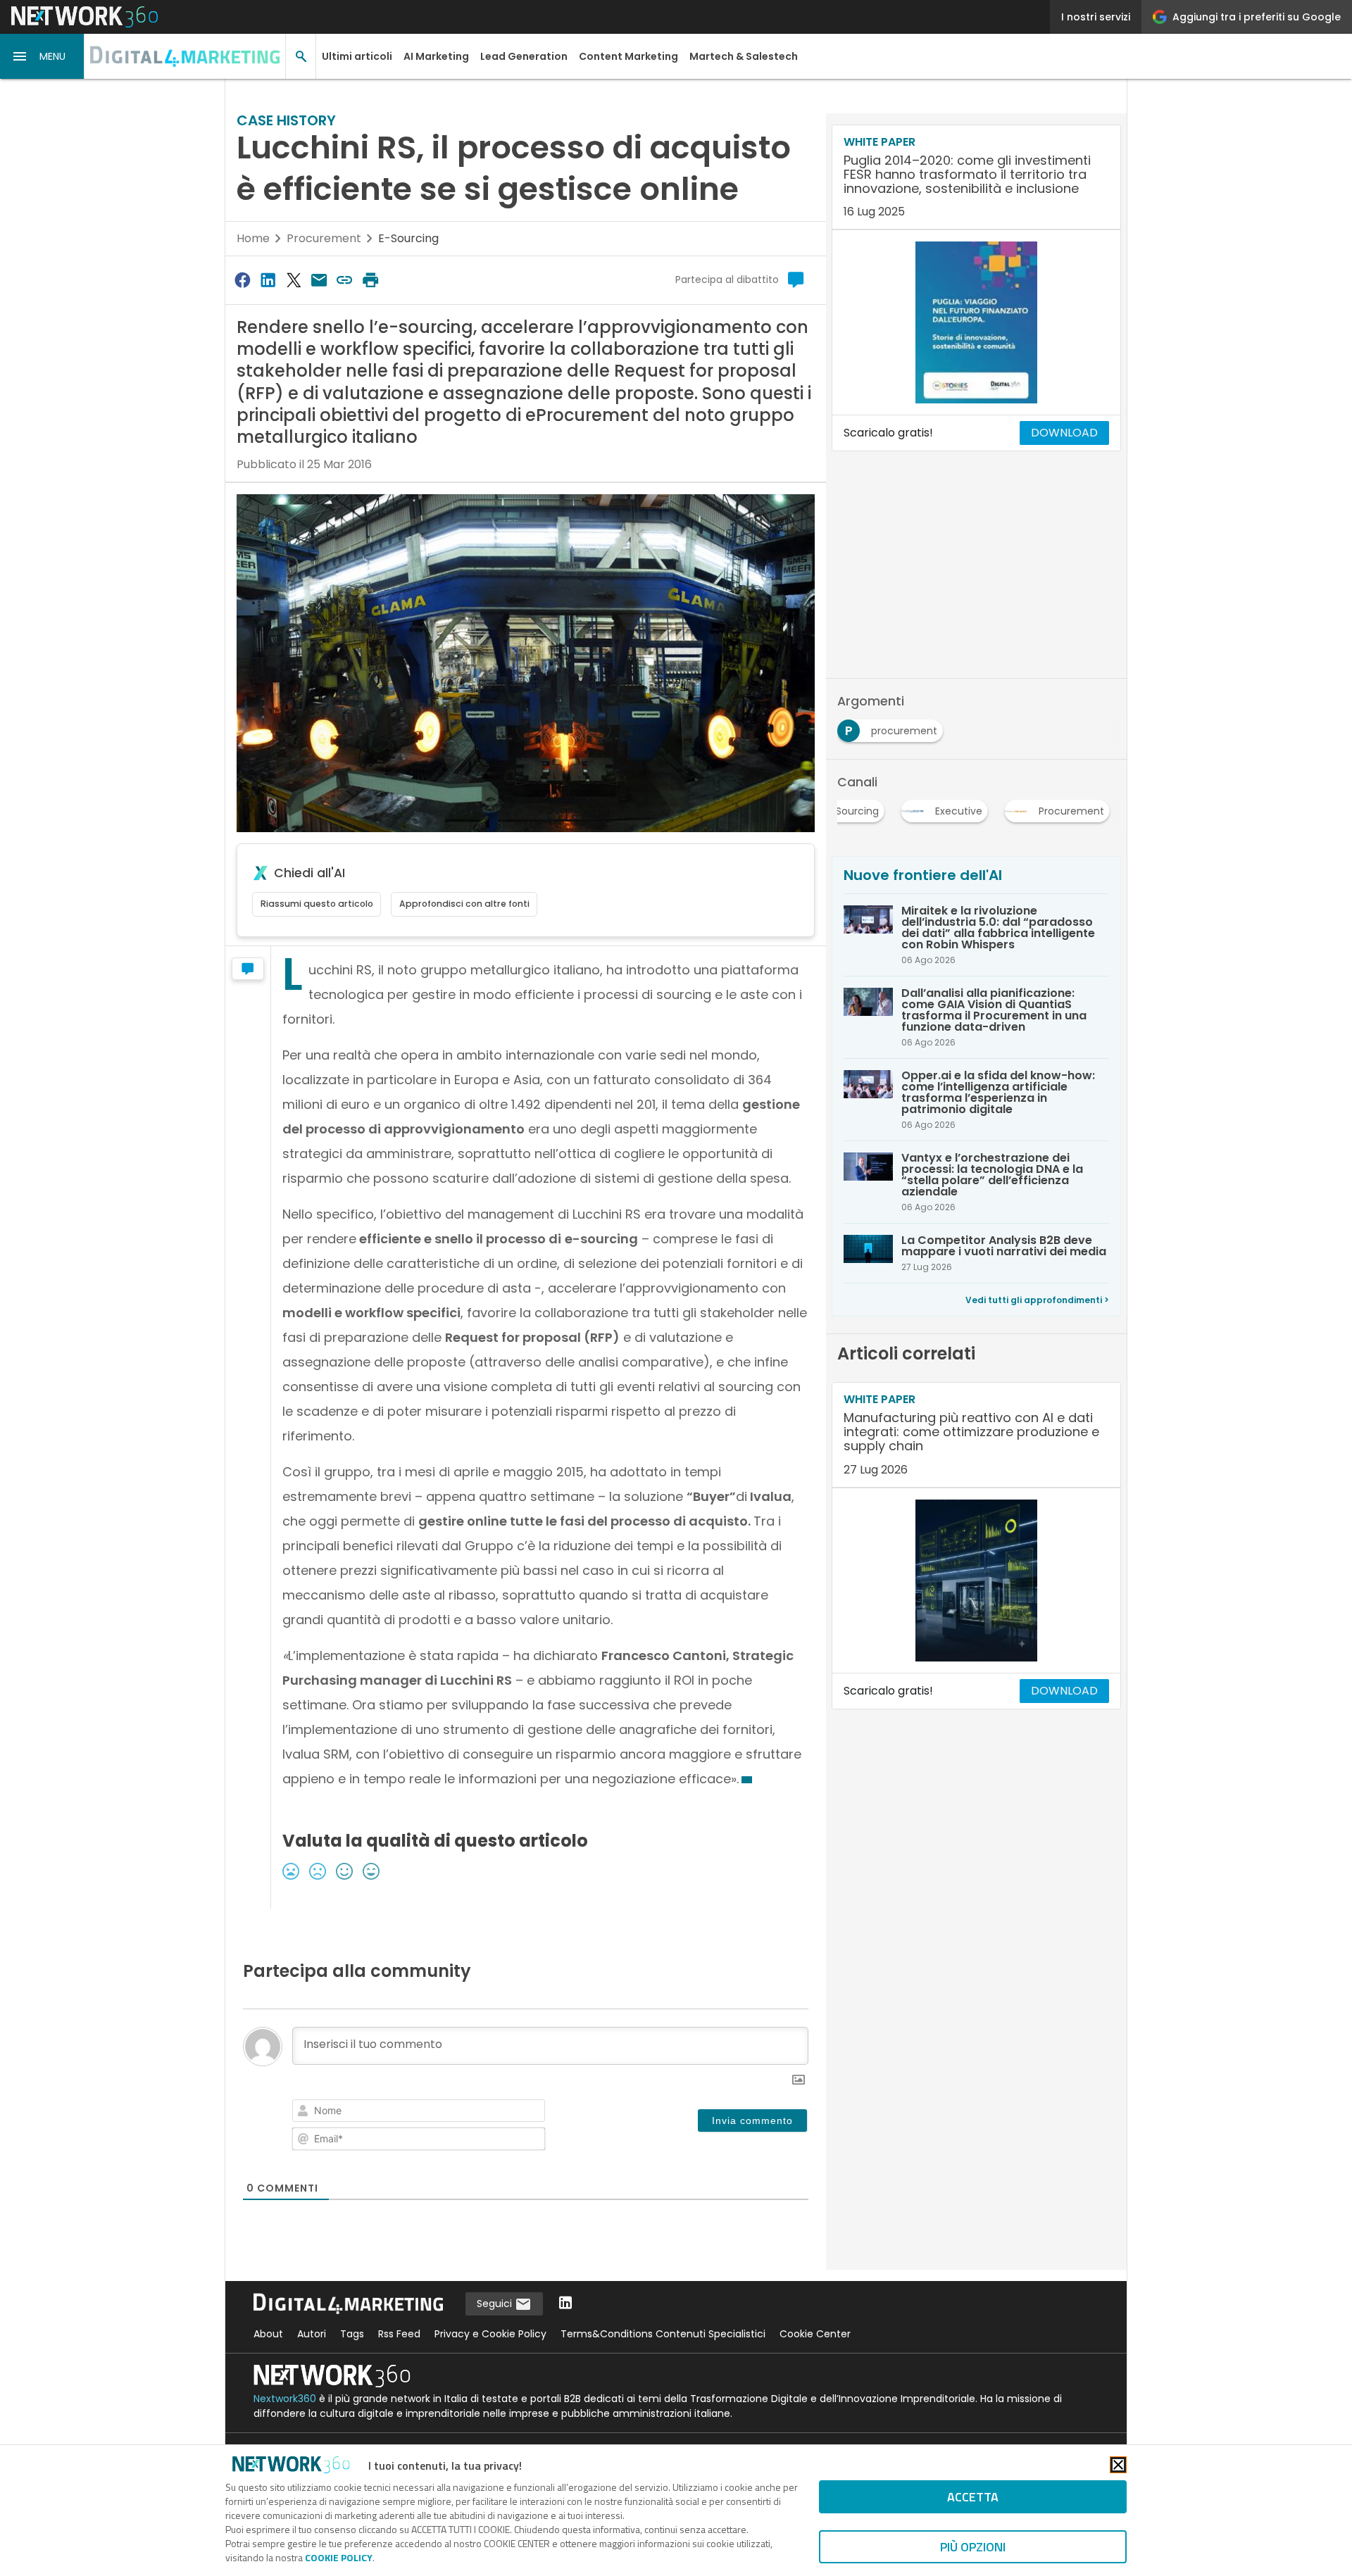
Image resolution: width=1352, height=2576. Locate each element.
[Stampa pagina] (370, 280)
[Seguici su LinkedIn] (565, 2304)
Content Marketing (628, 56)
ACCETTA (973, 2497)
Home (253, 238)
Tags (352, 2334)
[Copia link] (345, 280)
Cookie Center (815, 2334)
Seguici (496, 2304)
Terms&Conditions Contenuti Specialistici (663, 2334)
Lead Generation (524, 56)
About (268, 2334)
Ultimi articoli (357, 56)
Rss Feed (399, 2334)
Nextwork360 (285, 2399)
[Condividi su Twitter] (294, 280)
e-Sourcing (408, 238)
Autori (312, 2334)
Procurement (324, 238)
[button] (42, 56)
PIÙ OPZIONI (973, 2547)
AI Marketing (436, 56)
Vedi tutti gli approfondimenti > (1037, 1300)
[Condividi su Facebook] (242, 280)
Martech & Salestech (744, 56)
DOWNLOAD (1064, 433)
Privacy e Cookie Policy (490, 2334)
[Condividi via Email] (319, 280)
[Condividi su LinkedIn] (268, 280)
